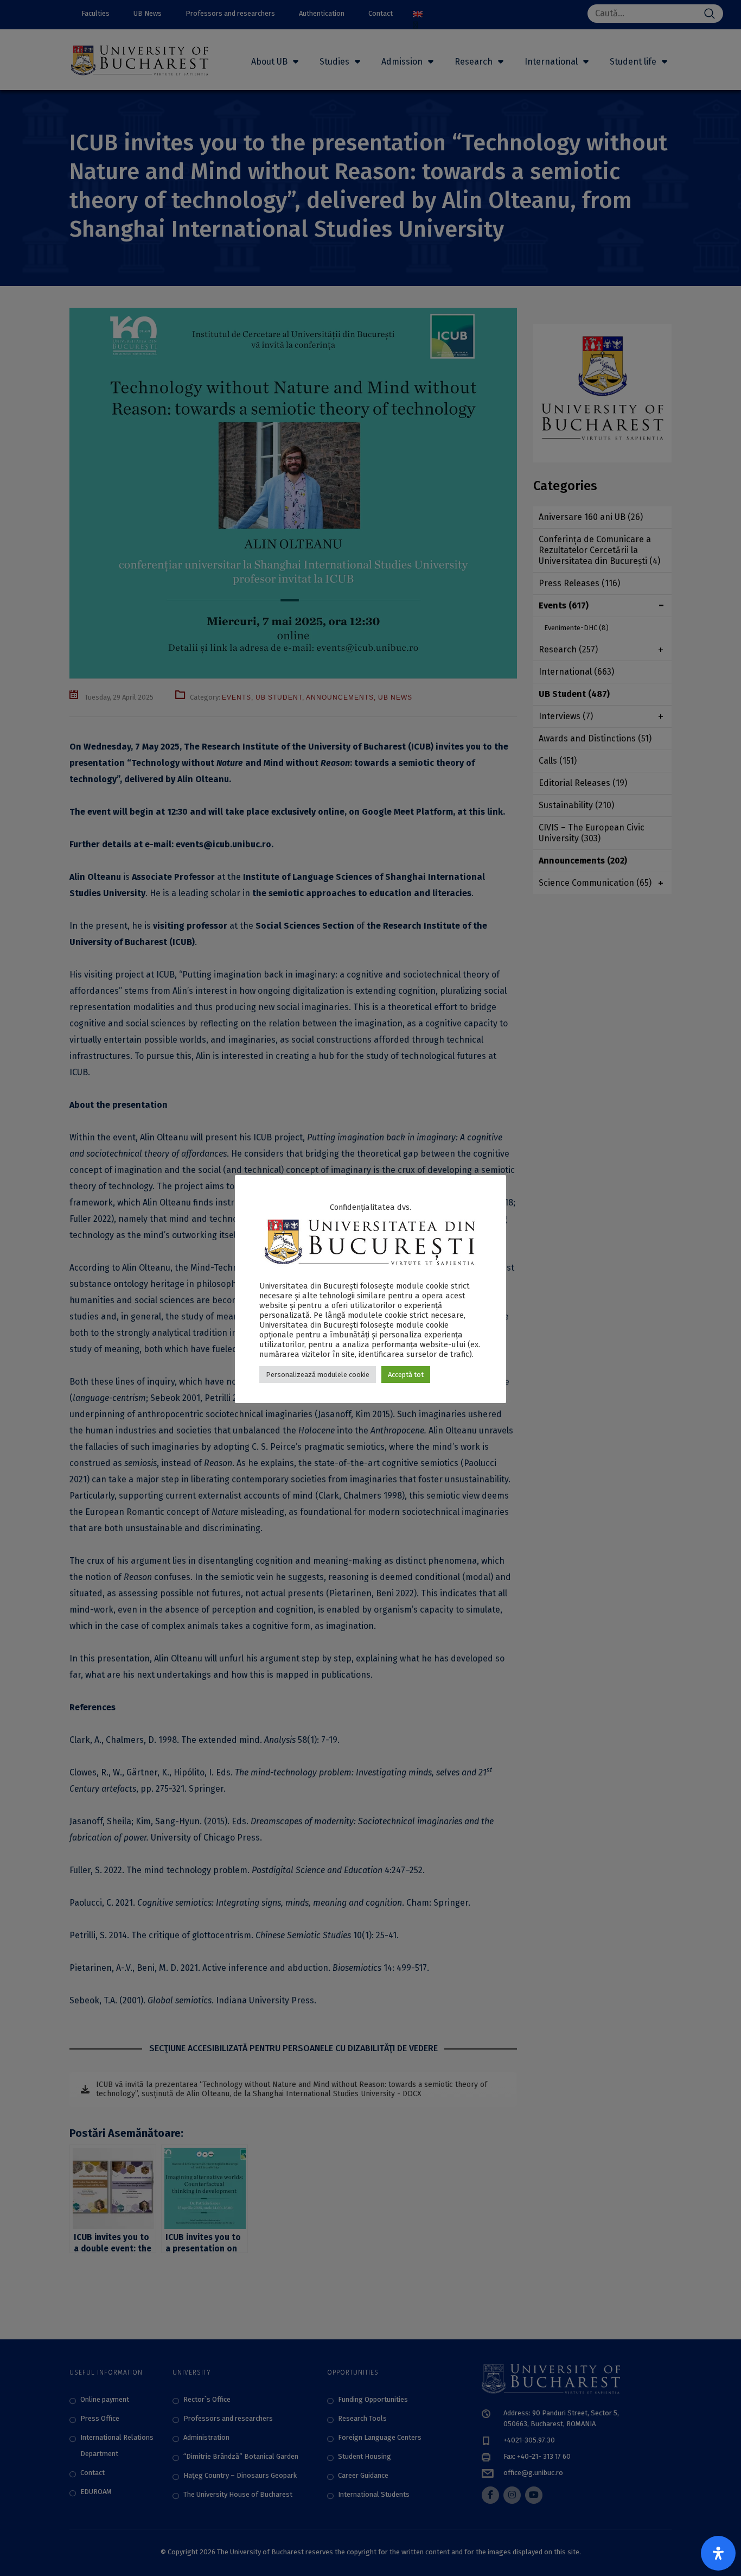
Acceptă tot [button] (406, 1375)
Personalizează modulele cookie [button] (318, 1375)
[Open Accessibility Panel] (718, 2553)
